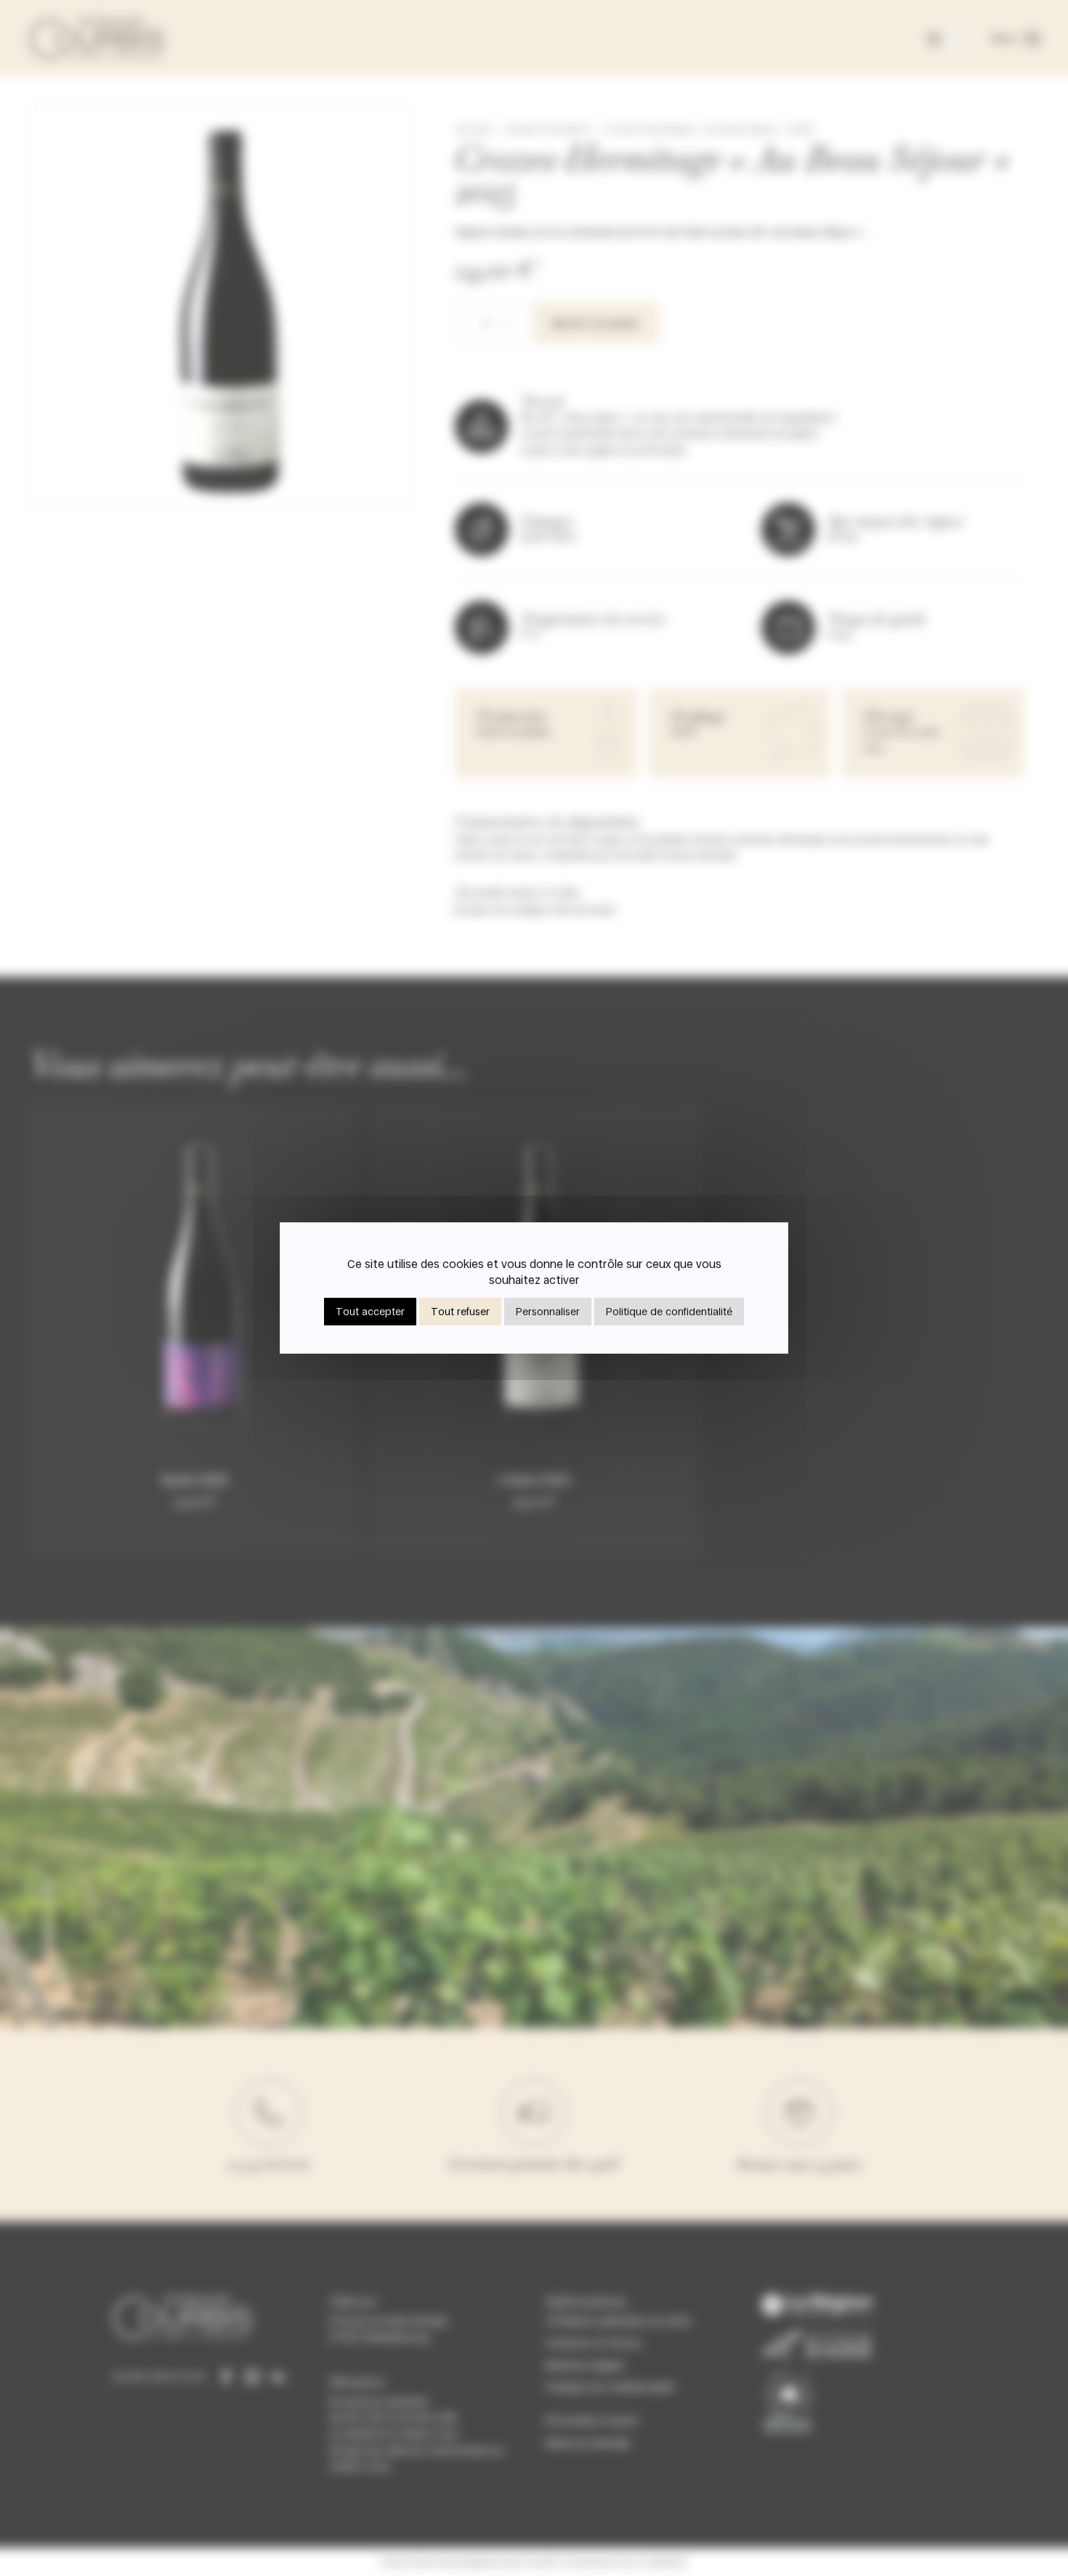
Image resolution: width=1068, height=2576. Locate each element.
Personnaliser (548, 1311)
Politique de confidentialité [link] (669, 1311)
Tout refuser (460, 1311)
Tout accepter (370, 1311)
